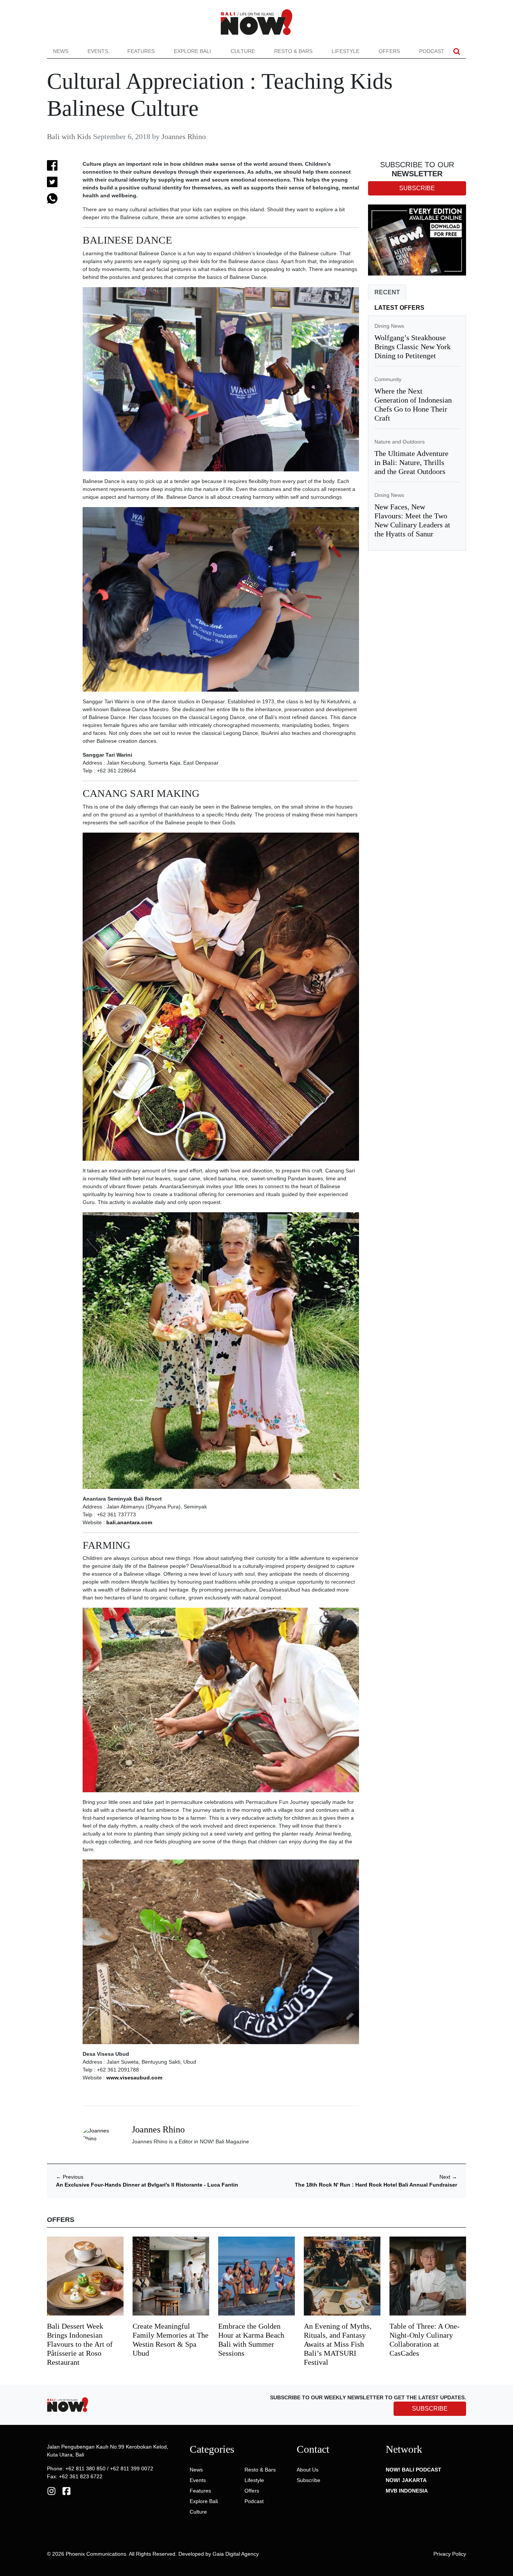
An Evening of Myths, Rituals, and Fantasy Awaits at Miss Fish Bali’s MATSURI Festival (338, 2344)
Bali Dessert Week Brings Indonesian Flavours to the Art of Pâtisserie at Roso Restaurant (80, 2344)
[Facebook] (66, 2491)
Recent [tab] (387, 292)
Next (448, 2177)
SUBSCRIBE (430, 2409)
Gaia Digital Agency (236, 2554)
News (61, 51)
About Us (308, 2470)
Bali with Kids (69, 136)
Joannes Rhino (184, 136)
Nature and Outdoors (400, 442)
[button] (457, 51)
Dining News (389, 326)
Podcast (432, 51)
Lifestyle (346, 51)
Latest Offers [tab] (399, 308)
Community (388, 379)
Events (98, 51)
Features (141, 51)
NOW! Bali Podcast (413, 2470)
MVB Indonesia (407, 2491)
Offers (389, 51)
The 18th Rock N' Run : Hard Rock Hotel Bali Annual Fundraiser (376, 2185)
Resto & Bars (293, 51)
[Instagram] (51, 2491)
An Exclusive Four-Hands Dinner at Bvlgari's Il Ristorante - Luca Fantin (147, 2185)
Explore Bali (192, 51)
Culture (243, 51)
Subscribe (309, 2480)
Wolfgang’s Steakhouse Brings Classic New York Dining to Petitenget (413, 347)
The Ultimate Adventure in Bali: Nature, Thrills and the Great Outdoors (411, 462)
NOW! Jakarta (406, 2480)
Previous (70, 2177)
